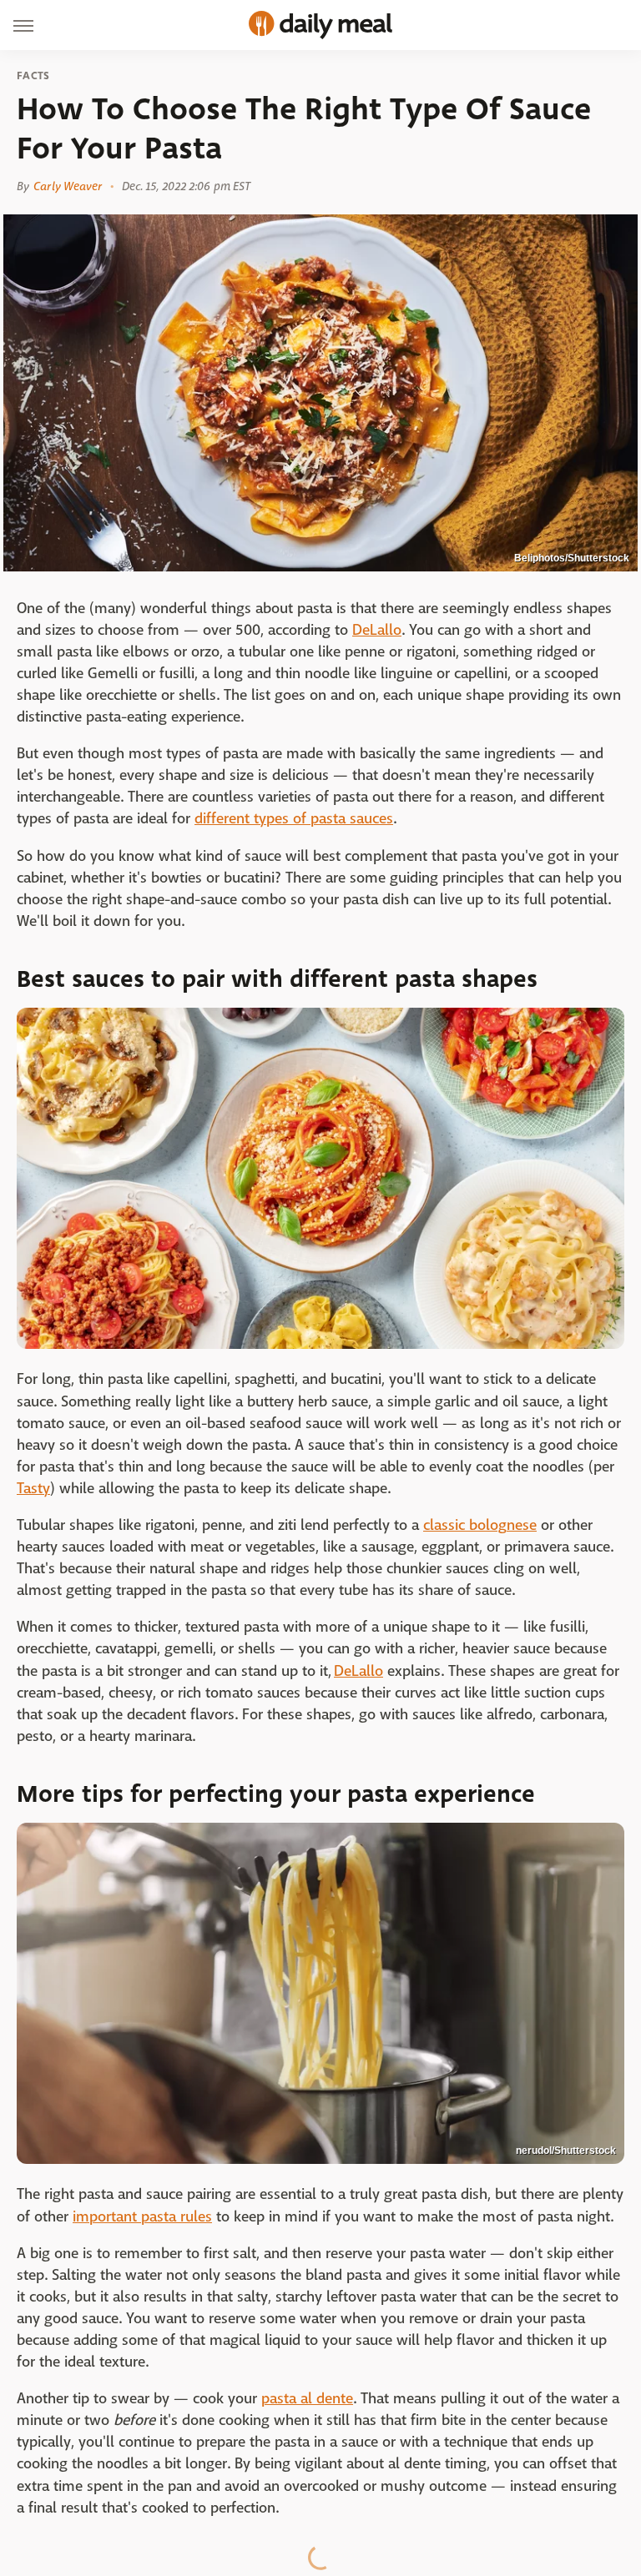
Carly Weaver (68, 186)
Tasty (33, 1489)
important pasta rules (142, 2217)
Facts (33, 76)
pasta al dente (307, 2399)
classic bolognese (480, 1525)
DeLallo (377, 630)
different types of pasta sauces (294, 819)
